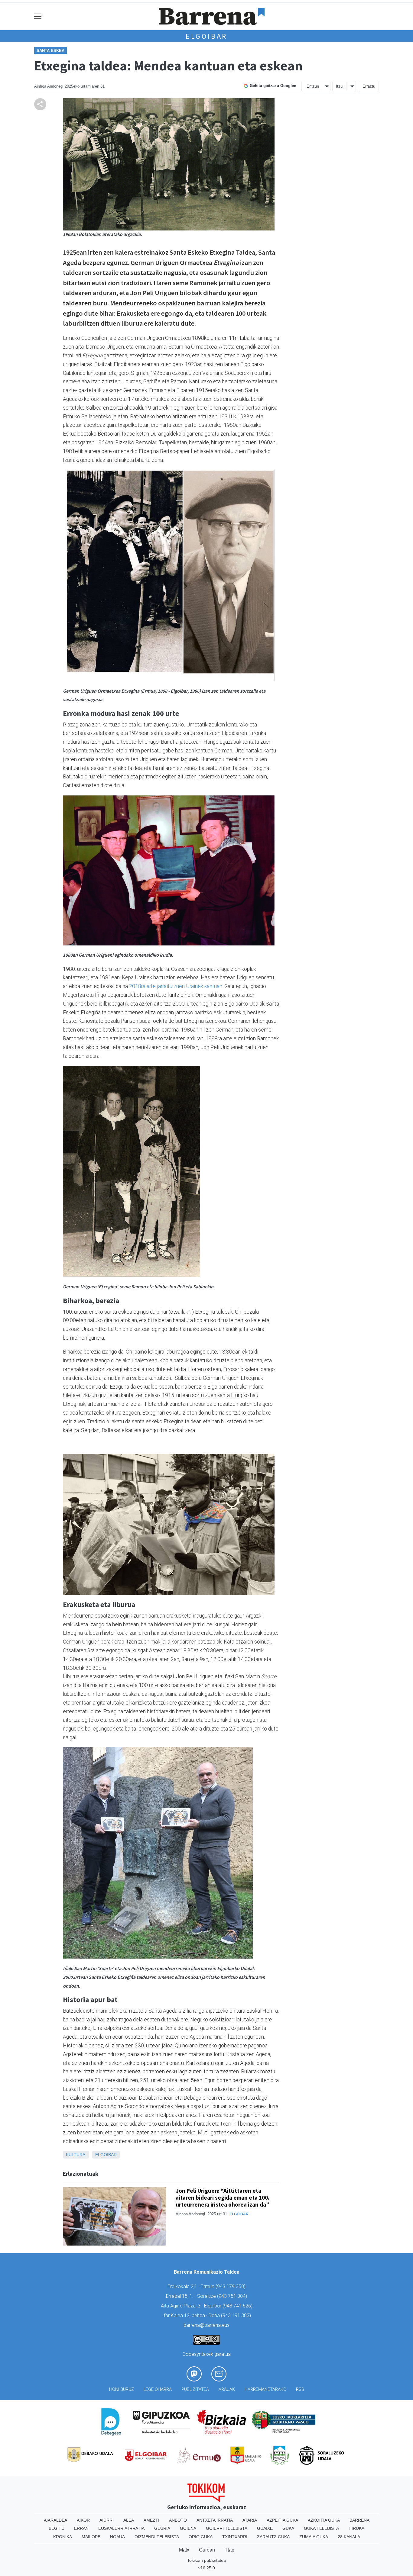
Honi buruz (122, 2389)
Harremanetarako (265, 2389)
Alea (129, 2520)
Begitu (57, 2528)
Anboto (178, 2520)
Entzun (313, 86)
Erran (81, 2528)
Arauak (227, 2389)
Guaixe (265, 2528)
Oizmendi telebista (157, 2537)
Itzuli (340, 86)
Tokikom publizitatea (207, 2560)
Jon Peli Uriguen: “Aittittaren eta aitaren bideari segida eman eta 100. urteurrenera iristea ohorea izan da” (223, 2198)
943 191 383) (237, 2315)
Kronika (63, 2537)
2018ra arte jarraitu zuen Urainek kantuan (176, 986)
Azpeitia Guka (282, 2520)
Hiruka (356, 2528)
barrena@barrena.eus (207, 2325)
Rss (300, 2389)
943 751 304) (233, 2296)
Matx (184, 2550)
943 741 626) (238, 2306)
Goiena (188, 2528)
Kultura (75, 2155)
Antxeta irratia (215, 2520)
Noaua (117, 2537)
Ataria (250, 2520)
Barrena (359, 2520)
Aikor (83, 2520)
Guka (288, 2528)
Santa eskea (50, 51)
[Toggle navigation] (38, 16)
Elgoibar (207, 36)
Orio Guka (201, 2537)
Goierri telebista (227, 2528)
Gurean (207, 2550)
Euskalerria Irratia (121, 2528)
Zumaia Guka (314, 2537)
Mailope (91, 2537)
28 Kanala (349, 2537)
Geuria (162, 2528)
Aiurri (107, 2520)
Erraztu (369, 86)
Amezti (151, 2520)
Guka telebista (321, 2528)
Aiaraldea (55, 2520)
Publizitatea (195, 2389)
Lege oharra (158, 2389)
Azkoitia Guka (324, 2520)
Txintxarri (235, 2537)
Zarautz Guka (273, 2537)
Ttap (229, 2550)
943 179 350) (231, 2286)
